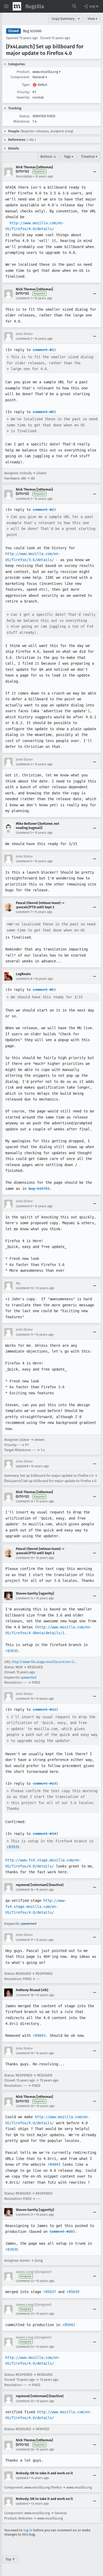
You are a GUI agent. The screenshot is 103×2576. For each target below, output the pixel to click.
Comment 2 (24, 339)
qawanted (29, 1677)
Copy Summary (63, 19)
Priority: (24, 92)
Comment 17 (24, 1940)
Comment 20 (25, 2106)
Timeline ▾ (89, 157)
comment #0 (43, 412)
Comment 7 (24, 912)
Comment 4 (24, 764)
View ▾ (93, 19)
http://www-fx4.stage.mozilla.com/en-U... (44, 1662)
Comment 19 (25, 2053)
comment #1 (43, 350)
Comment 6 (24, 861)
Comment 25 (25, 2401)
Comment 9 (24, 1206)
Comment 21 (25, 2215)
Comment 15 (25, 1699)
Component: (20, 77)
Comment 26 (25, 2449)
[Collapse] (95, 172)
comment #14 (44, 1834)
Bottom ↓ (48, 157)
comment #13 (44, 1783)
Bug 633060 (32, 31)
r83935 (12, 1651)
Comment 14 (25, 1598)
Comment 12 (25, 1501)
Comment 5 (24, 833)
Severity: (23, 97)
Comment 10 (25, 1288)
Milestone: (22, 121)
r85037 (50, 2292)
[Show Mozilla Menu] (17, 6)
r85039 (73, 2292)
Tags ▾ (69, 157)
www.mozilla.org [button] (47, 72)
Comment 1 (24, 298)
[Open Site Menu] (6, 6)
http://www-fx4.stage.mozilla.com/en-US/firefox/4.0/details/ (36, 1906)
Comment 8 (24, 979)
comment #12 (44, 1709)
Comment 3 (24, 499)
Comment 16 (25, 1890)
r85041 (69, 2325)
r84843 (39, 2035)
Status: (25, 116)
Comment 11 (24, 1335)
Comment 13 (25, 1558)
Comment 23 (25, 2314)
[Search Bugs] (74, 6)
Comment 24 (25, 2347)
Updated (22, 1466)
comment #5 (43, 990)
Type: (26, 85)
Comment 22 (25, 2281)
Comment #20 (61, 2232)
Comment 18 (25, 1995)
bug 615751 (39, 1189)
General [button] (40, 77)
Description (24, 176)
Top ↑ (10, 2559)
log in (28, 2530)
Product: (23, 72)
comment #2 (43, 510)
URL (31, 140)
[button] (91, 6)
